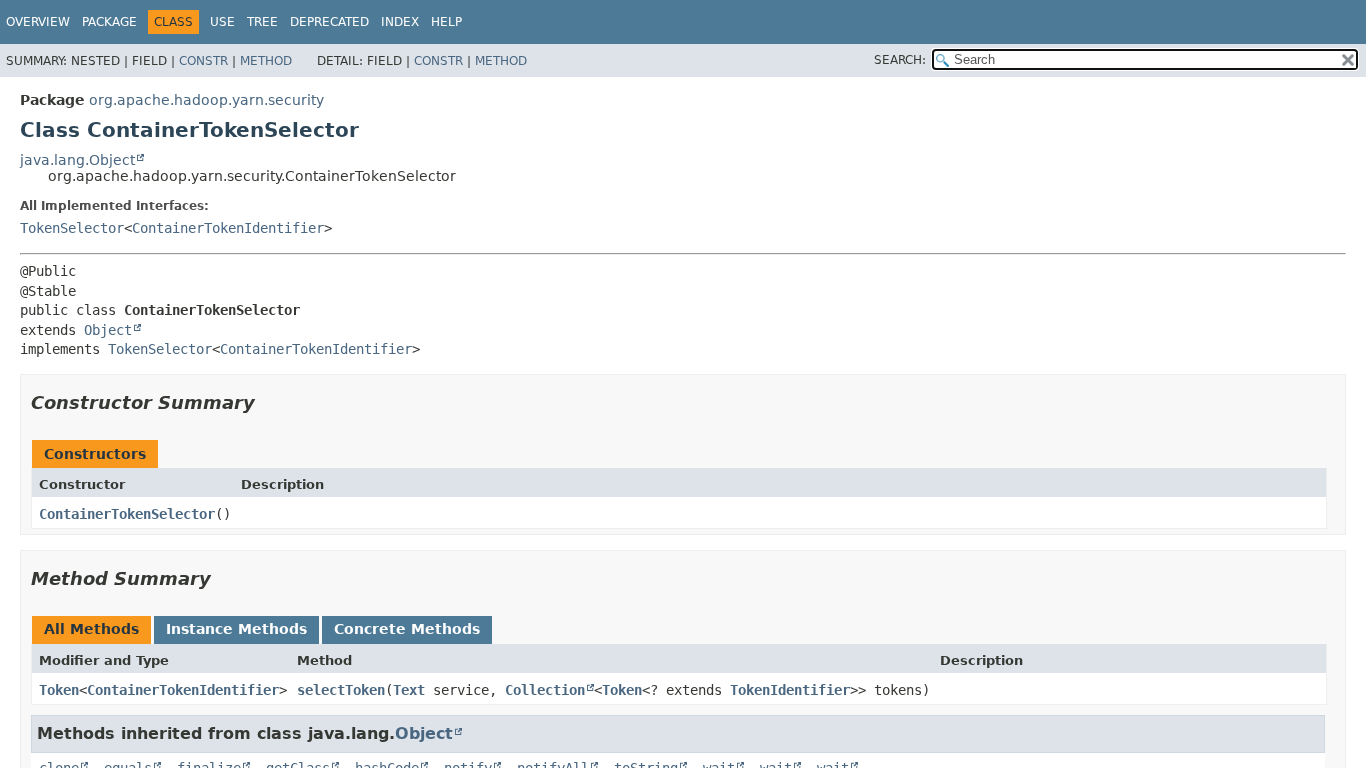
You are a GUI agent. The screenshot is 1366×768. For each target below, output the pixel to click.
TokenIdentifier (790, 690)
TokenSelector (72, 228)
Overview (38, 22)
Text (409, 690)
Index (400, 22)
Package (109, 22)
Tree (262, 22)
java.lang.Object (77, 160)
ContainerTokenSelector (127, 514)
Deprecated (329, 22)
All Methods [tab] (91, 629)
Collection (545, 690)
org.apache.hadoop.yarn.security (206, 100)
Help (446, 22)
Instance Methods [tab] (236, 629)
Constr (203, 61)
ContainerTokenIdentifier (228, 228)
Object (108, 330)
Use (222, 22)
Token (59, 690)
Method (266, 61)
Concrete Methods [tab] (407, 629)
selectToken (341, 690)
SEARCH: (900, 60)
